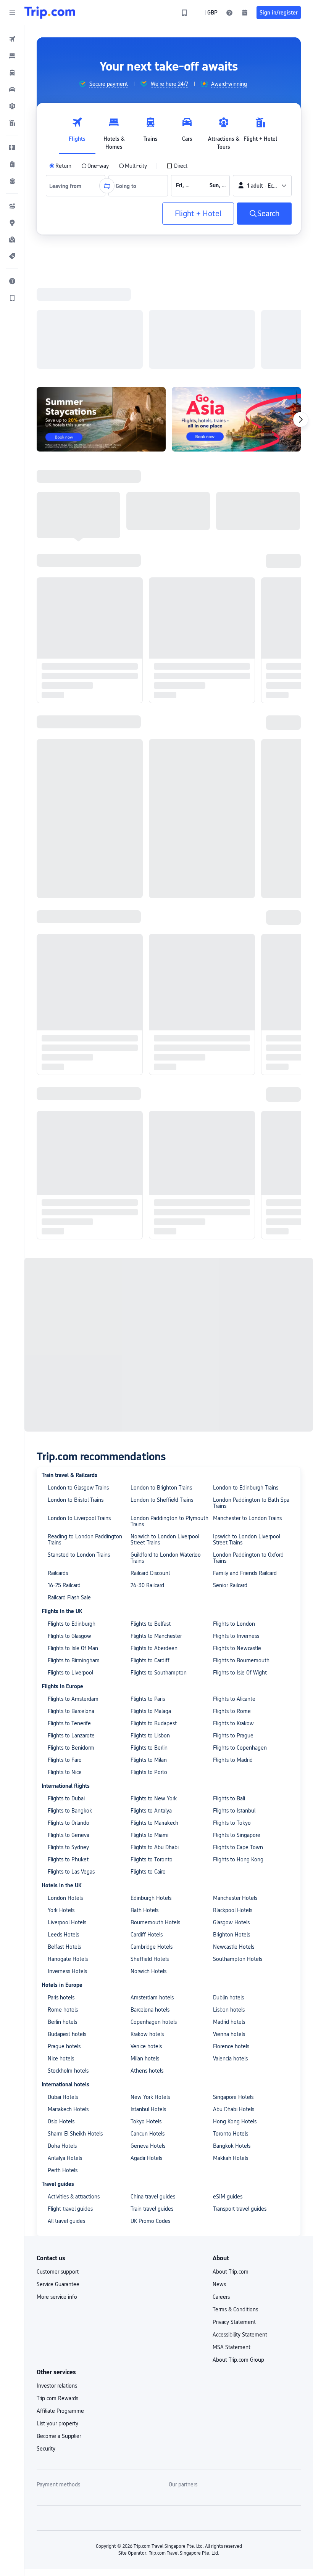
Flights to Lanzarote (71, 1444)
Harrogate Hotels (68, 1668)
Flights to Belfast (151, 1332)
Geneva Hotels (148, 1854)
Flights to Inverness (236, 1345)
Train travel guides (152, 1917)
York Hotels (61, 1619)
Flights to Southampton (159, 1381)
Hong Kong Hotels (235, 1830)
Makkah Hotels (231, 1867)
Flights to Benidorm (71, 1456)
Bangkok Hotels (232, 1854)
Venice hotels (146, 1755)
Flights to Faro (65, 1469)
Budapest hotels (67, 1743)
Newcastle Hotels (234, 1655)
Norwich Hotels (148, 1680)
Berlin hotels (62, 1731)
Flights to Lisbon (150, 1444)
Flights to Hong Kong (238, 1568)
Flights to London (234, 1332)
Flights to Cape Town (238, 1556)
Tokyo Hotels (146, 1830)
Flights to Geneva (69, 1544)
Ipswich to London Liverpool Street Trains (247, 1248)
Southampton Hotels (238, 1668)
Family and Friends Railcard (245, 1282)
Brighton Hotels (232, 1643)
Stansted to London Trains (79, 1263)
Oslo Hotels (61, 1830)
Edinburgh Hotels (151, 1607)
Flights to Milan (149, 1469)
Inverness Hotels (67, 1680)
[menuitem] (12, 39)
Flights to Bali (229, 1507)
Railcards (58, 1282)
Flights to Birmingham (74, 1369)
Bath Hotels (144, 1619)
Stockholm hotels (68, 1779)
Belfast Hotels (64, 1655)
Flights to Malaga (151, 1420)
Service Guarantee (58, 1993)
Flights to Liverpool (70, 1381)
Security (46, 2157)
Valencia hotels (230, 1767)
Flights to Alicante (234, 1408)
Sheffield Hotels (150, 1668)
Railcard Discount (150, 1282)
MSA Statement (232, 2056)
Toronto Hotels (231, 1842)
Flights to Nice (65, 1481)
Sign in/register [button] (279, 13)
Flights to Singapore (237, 1544)
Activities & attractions (74, 1905)
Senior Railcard (230, 1294)
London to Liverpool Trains (79, 1227)
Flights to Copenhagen (240, 1456)
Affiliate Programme (60, 2120)
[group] (103, 84)
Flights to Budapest (154, 1432)
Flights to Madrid (233, 1469)
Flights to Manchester (156, 1345)
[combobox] (68, 186)
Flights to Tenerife (69, 1432)
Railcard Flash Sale (69, 1306)
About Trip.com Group (238, 2068)
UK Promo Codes (150, 1930)
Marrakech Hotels (68, 1818)
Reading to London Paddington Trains (85, 1248)
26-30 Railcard (147, 1294)
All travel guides (66, 1930)
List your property (57, 2132)
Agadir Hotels (146, 1867)
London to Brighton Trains (161, 1196)
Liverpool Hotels (67, 1631)
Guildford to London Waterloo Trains (166, 1266)
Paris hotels (61, 1706)
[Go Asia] (236, 320)
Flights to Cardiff (150, 1369)
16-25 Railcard (64, 1294)
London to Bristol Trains (76, 1208)
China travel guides (153, 1905)
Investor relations (57, 2094)
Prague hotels (64, 1755)
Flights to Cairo (148, 1580)
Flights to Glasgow (69, 1345)
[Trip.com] (50, 13)
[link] (184, 13)
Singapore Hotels (233, 1806)
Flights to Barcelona (71, 1420)
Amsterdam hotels (152, 1706)
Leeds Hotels (63, 1643)
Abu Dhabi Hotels (234, 1818)
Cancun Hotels (148, 1842)
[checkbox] (177, 166)
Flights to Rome (232, 1420)
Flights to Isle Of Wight (240, 1381)
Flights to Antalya (151, 1519)
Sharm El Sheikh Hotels (75, 1842)
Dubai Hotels (63, 1806)
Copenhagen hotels (154, 1731)
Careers (221, 2006)
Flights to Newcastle (237, 1357)
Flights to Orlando (69, 1531)
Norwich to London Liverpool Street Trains (165, 1248)
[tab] (77, 132)
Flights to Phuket (68, 1568)
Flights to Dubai (66, 1507)
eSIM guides (228, 1905)
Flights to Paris (148, 1408)
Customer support (58, 1980)
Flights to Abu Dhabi (155, 1556)
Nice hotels (61, 1767)
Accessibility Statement (240, 2043)
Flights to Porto (149, 1481)
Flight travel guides (70, 1917)
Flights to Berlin (149, 1456)
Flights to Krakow (233, 1432)
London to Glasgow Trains (78, 1196)
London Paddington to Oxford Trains (248, 1266)
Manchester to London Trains (247, 1227)
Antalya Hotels (65, 1867)
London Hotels (65, 1607)
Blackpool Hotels (233, 1619)
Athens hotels (147, 1779)
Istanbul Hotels (148, 1818)
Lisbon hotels (229, 1718)
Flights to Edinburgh (72, 1332)
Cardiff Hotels (147, 1643)
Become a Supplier (59, 2145)
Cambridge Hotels (152, 1655)
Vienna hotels (229, 1743)
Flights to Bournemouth (241, 1369)
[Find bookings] (245, 13)
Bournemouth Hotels (155, 1631)
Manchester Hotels (235, 1607)
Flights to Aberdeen (154, 1357)
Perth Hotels (63, 1879)
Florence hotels (231, 1755)
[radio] (60, 166)
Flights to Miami (149, 1544)
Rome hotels (63, 1718)
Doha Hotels (62, 1854)
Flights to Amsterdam (73, 1408)
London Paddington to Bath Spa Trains (251, 1212)
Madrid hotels (229, 1731)
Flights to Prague (233, 1444)
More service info (57, 2006)
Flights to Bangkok (70, 1519)
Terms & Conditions (235, 2018)
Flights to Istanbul (234, 1519)
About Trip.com (231, 1980)
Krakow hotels (147, 1743)
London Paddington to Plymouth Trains (169, 1230)
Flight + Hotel (198, 214)
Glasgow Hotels (231, 1631)
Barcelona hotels (150, 1718)
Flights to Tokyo (232, 1531)
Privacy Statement (234, 2031)
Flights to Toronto (152, 1568)
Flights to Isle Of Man (73, 1357)
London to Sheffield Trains (162, 1208)
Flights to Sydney (68, 1556)
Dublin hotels (228, 1706)
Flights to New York (154, 1507)
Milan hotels (145, 1767)
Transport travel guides (240, 1917)
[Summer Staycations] (101, 320)
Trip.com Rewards (57, 2107)
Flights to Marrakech (154, 1531)
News (219, 1993)
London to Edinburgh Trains (246, 1196)
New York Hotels (150, 1806)
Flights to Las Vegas (71, 1580)
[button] (12, 13)
